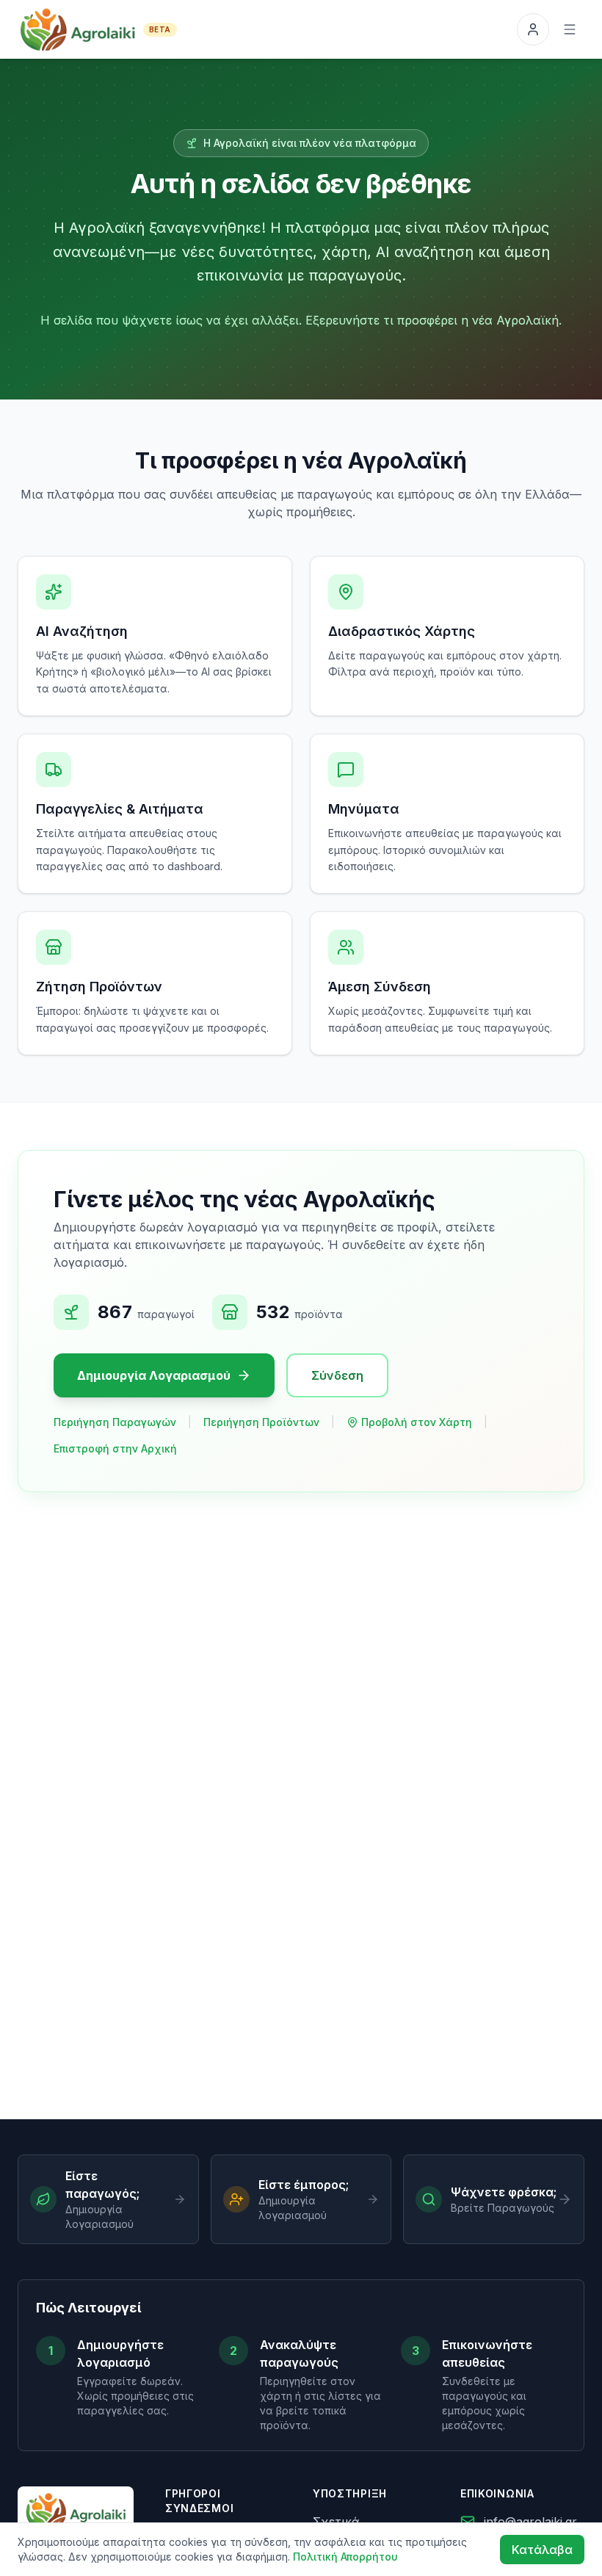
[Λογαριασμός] (533, 29)
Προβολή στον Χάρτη (417, 1422)
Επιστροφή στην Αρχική (115, 1448)
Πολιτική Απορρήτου (345, 2557)
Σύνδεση (337, 1375)
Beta (160, 29)
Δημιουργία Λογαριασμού (154, 1375)
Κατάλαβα (542, 2550)
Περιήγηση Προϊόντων (261, 1422)
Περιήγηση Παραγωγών (115, 1422)
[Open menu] (570, 29)
